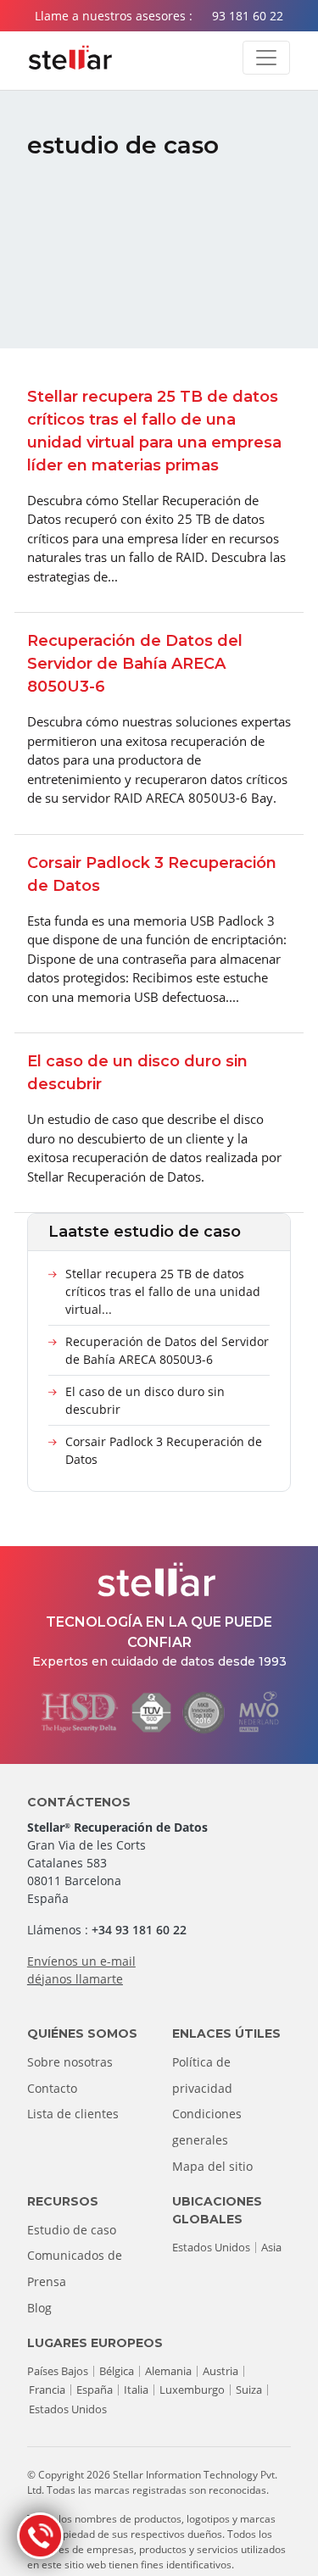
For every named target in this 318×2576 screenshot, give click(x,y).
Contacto (52, 2088)
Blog (39, 2308)
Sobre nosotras (70, 2062)
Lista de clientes (73, 2114)
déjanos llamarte (75, 1979)
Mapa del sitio (212, 2166)
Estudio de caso (72, 2230)
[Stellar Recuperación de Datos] (70, 58)
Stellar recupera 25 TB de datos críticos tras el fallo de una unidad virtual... (163, 1291)
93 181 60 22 (248, 16)
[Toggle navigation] (266, 58)
